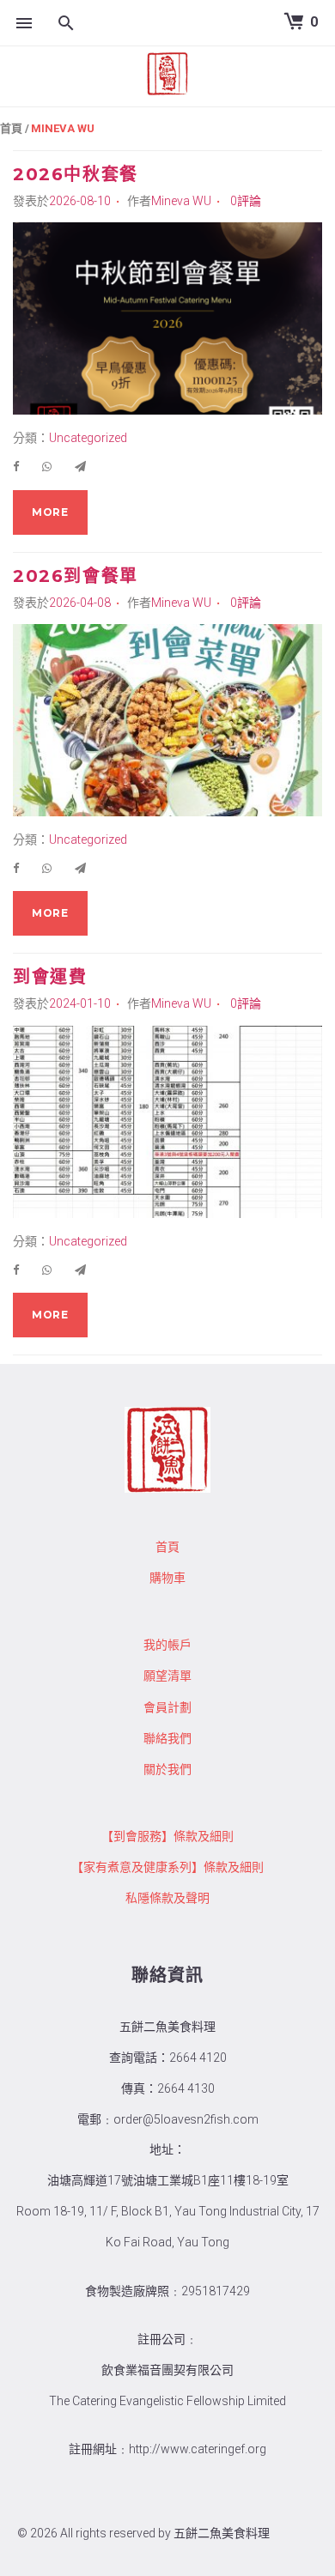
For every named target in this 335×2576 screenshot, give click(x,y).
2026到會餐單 (76, 576)
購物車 (167, 1578)
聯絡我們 (167, 1738)
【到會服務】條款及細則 (167, 1836)
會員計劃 (167, 1707)
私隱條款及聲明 (167, 1898)
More (50, 512)
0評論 (246, 201)
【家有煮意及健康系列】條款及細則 (167, 1867)
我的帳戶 (167, 1645)
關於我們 (167, 1769)
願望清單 (167, 1676)
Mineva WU (181, 201)
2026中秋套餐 (76, 174)
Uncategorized (88, 438)
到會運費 (50, 977)
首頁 (11, 128)
